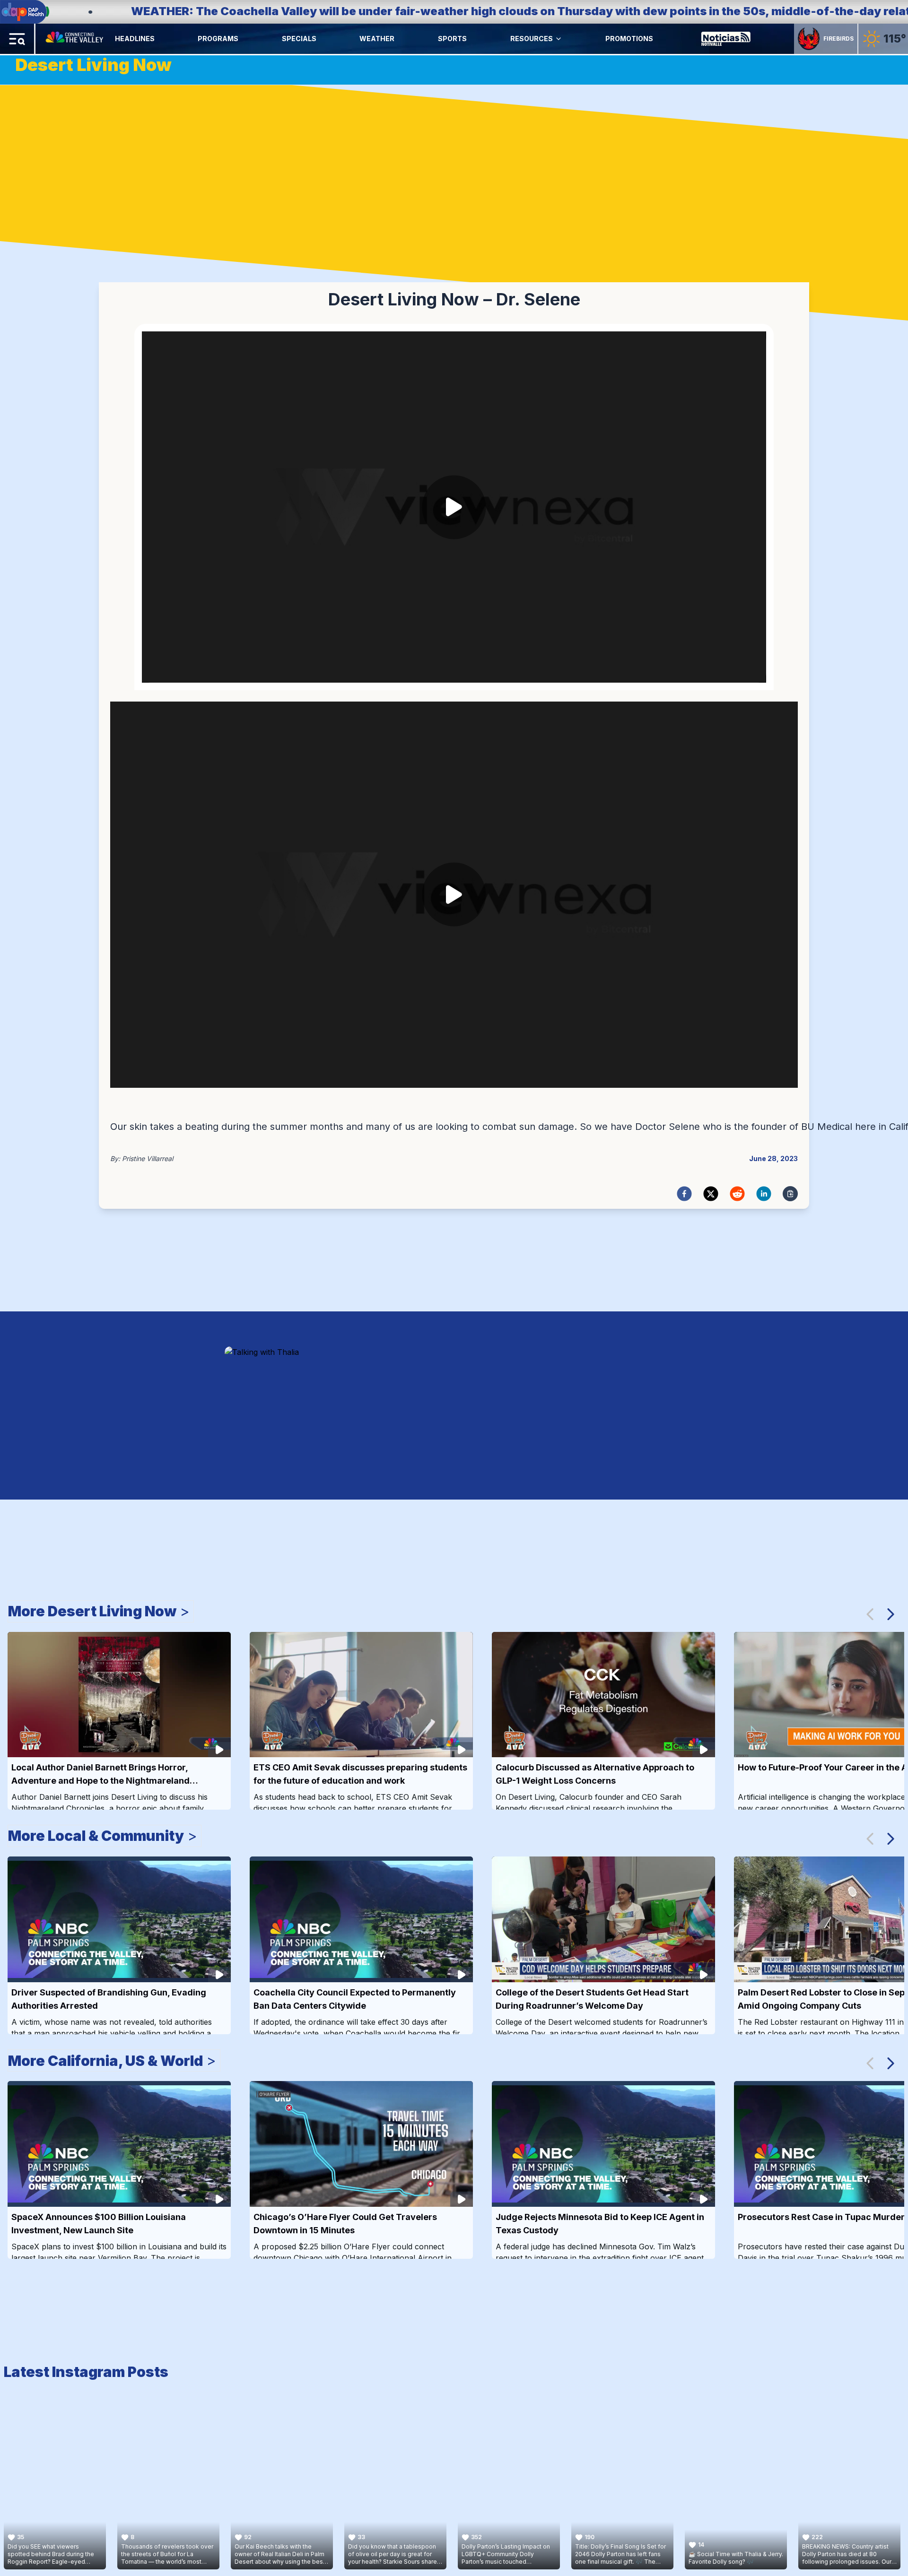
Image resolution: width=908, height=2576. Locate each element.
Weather (377, 39)
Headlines (135, 39)
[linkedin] (764, 1194)
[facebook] (684, 1194)
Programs (218, 39)
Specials (299, 39)
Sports (452, 39)
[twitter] (711, 1194)
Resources (532, 39)
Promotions (629, 39)
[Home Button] (75, 39)
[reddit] (737, 1194)
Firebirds (838, 39)
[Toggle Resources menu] (559, 39)
